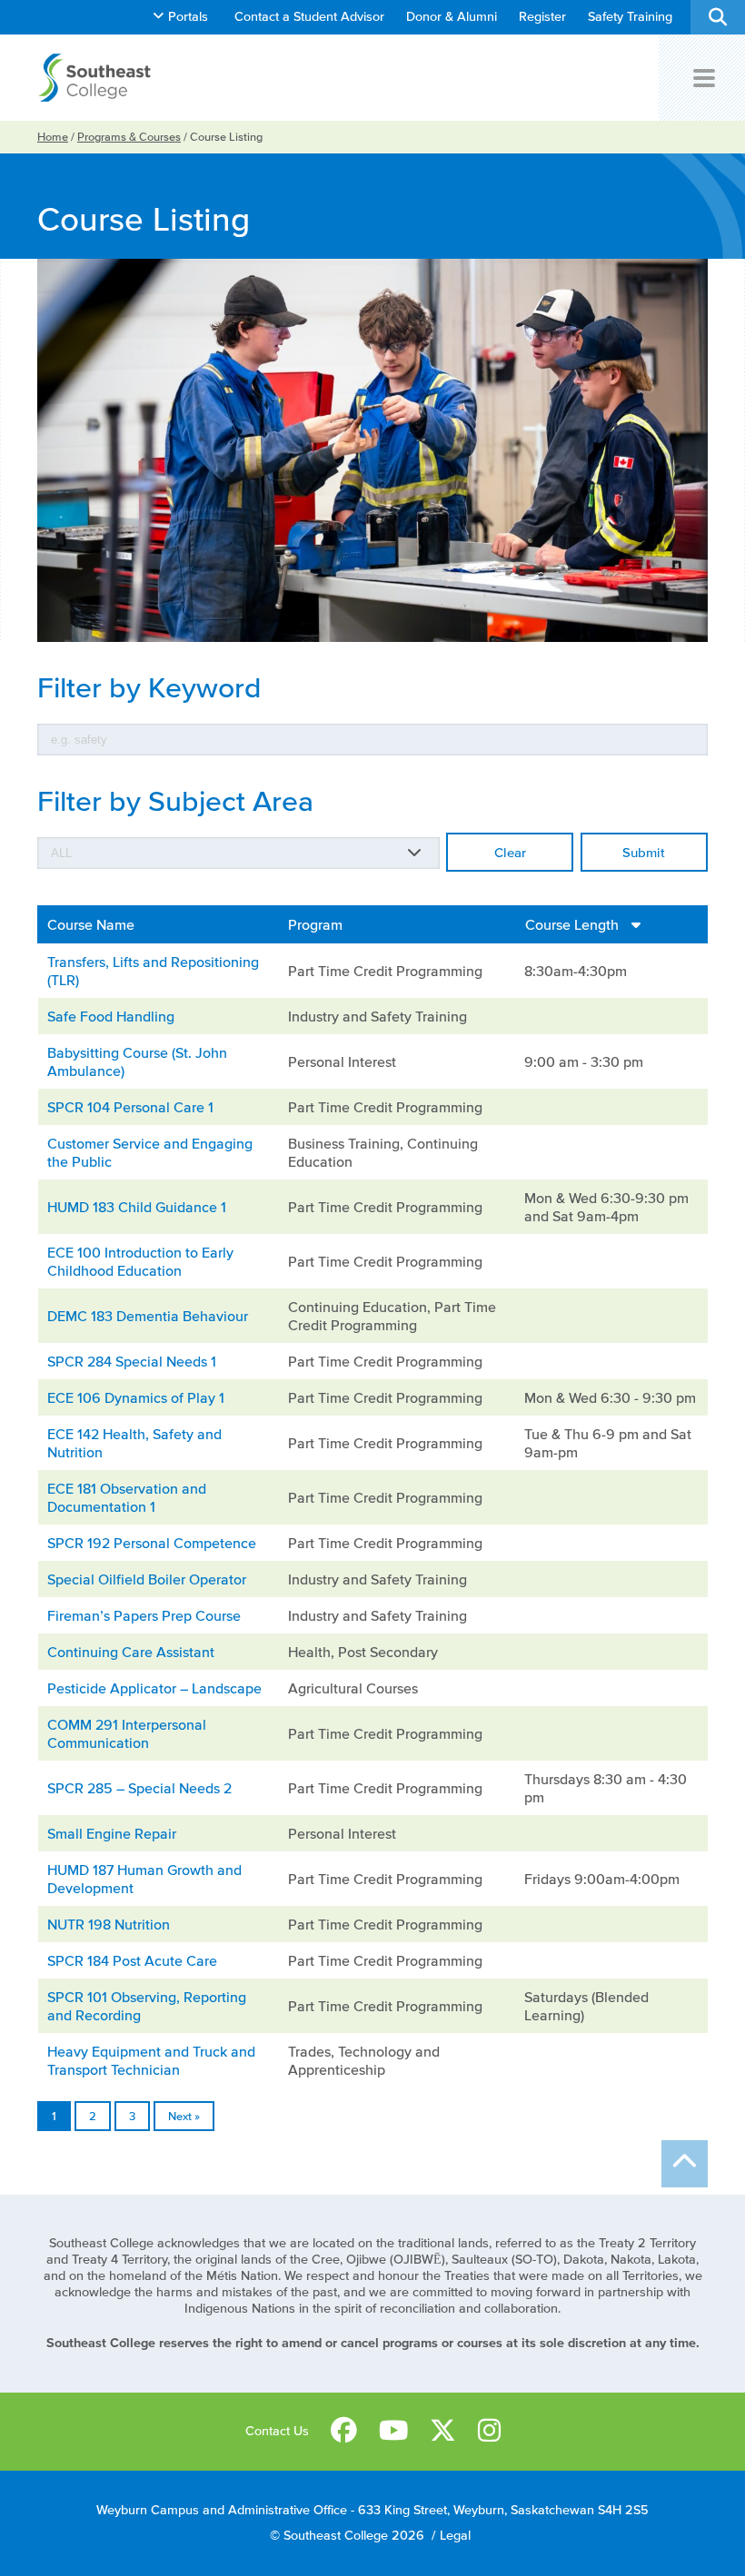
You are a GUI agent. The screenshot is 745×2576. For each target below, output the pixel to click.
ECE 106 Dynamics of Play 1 (136, 1397)
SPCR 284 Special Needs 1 (132, 1361)
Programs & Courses (129, 137)
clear (510, 852)
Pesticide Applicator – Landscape (154, 1688)
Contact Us (277, 2431)
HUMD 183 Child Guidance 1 (137, 1207)
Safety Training (630, 17)
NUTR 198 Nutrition (109, 1924)
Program (315, 924)
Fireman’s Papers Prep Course (144, 1615)
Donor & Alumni (452, 17)
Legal (455, 2536)
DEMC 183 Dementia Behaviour (148, 1316)
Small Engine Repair (112, 1833)
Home (53, 137)
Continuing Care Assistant (131, 1652)
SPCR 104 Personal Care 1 (130, 1107)
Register (542, 17)
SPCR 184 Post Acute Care (132, 1960)
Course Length (574, 924)
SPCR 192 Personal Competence (152, 1543)
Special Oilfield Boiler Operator (147, 1579)
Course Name (91, 924)
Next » (184, 2116)
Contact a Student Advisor (309, 17)
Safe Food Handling (111, 1016)
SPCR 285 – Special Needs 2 (139, 1788)
